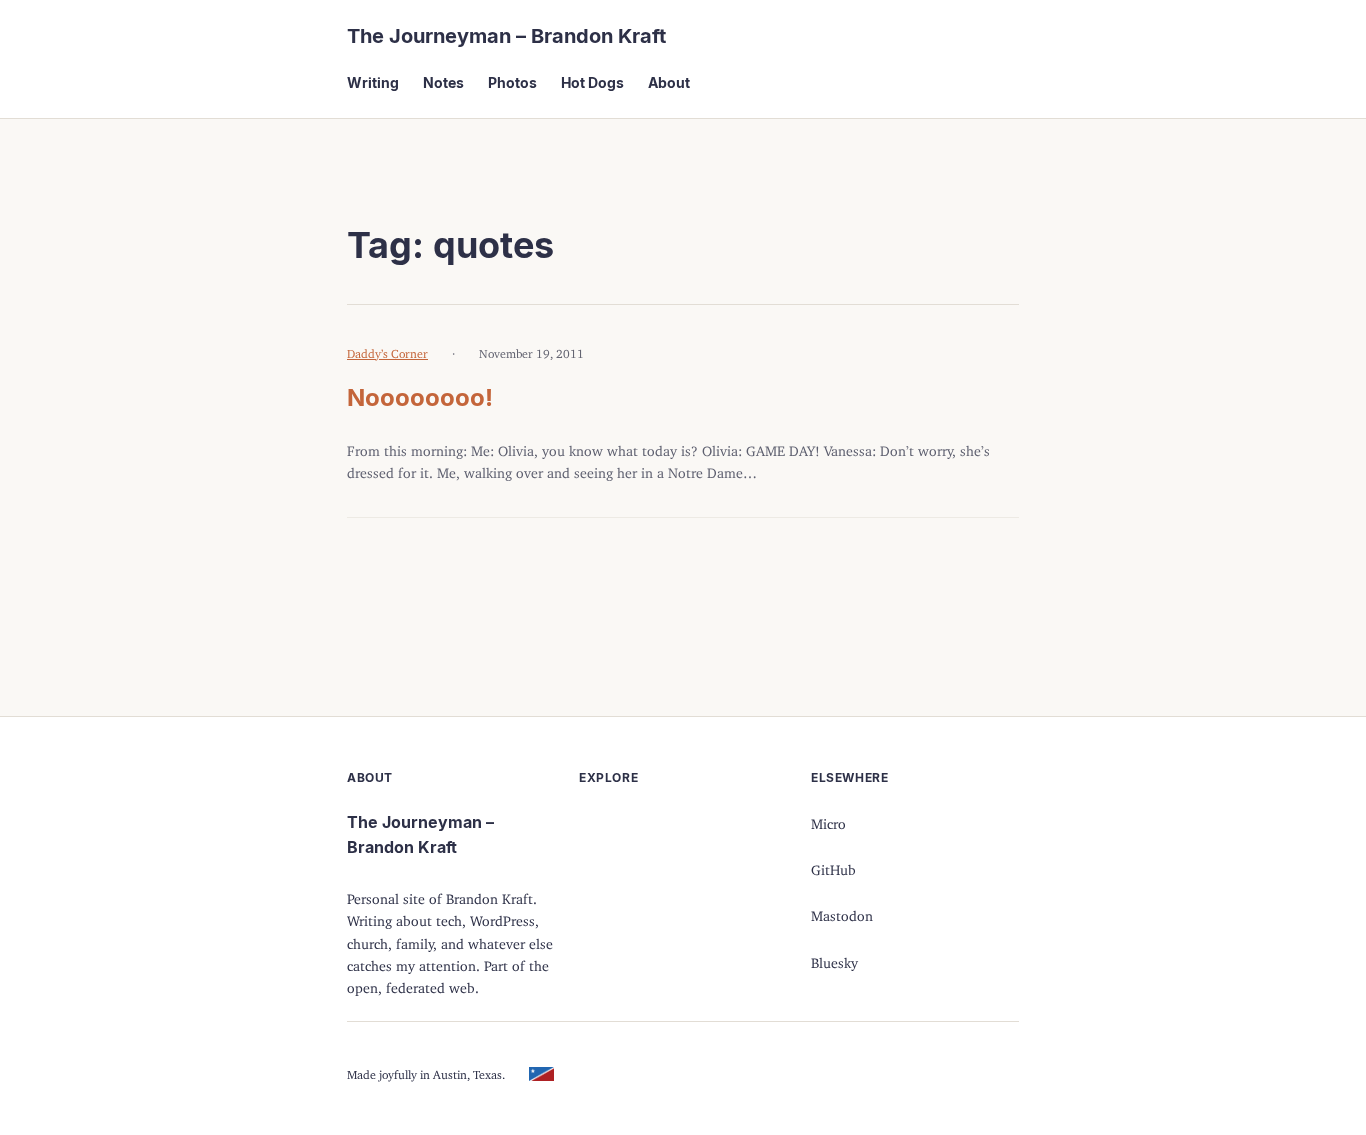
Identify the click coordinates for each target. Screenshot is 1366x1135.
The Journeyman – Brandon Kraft (506, 36)
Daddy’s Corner (387, 350)
